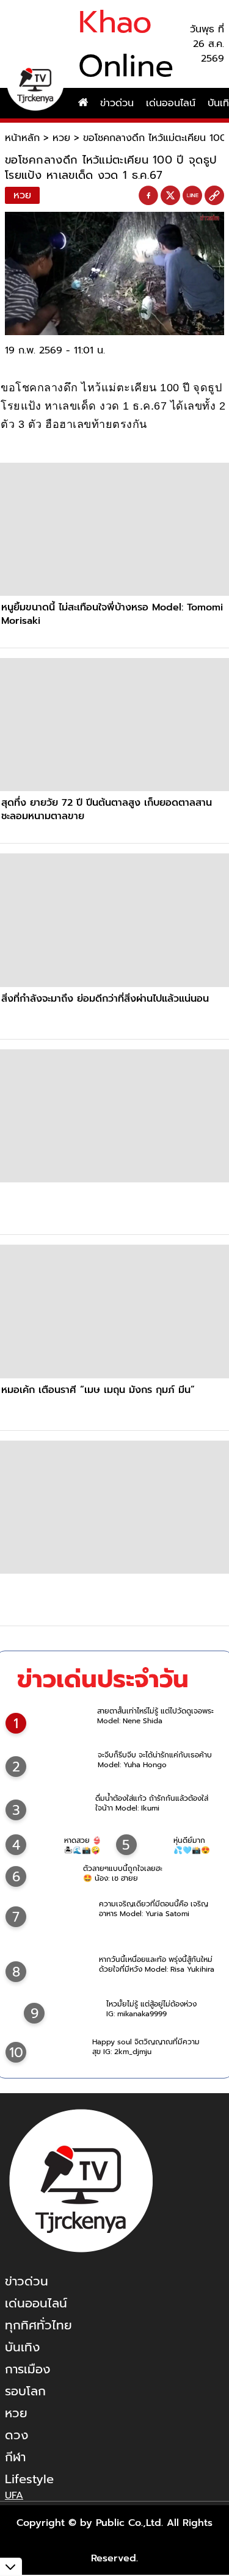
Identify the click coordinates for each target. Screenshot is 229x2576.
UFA (14, 2495)
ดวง (16, 2435)
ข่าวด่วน (117, 103)
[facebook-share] (148, 196)
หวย (61, 138)
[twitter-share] (170, 195)
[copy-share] (214, 196)
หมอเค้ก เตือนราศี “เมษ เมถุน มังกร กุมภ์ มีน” (98, 1390)
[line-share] (192, 196)
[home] (83, 103)
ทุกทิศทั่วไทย (38, 2325)
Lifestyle (29, 2479)
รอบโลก (25, 2391)
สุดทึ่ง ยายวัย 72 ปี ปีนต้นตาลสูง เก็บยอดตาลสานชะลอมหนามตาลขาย (107, 809)
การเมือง (27, 2369)
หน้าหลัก (22, 138)
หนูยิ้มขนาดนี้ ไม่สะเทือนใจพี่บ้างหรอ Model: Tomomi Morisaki (112, 614)
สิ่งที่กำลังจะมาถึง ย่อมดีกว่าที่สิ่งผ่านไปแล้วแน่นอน (105, 999)
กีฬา (15, 2457)
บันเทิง (22, 2347)
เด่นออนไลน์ (171, 103)
